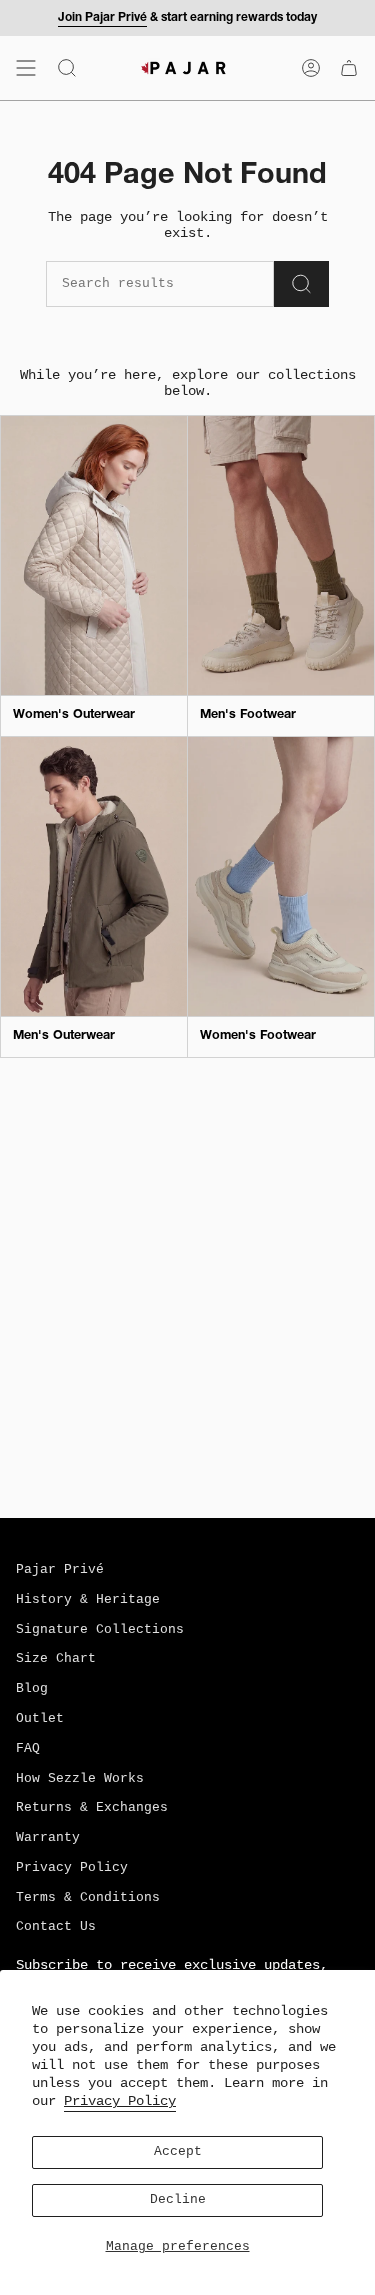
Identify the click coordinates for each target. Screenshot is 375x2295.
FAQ (28, 1749)
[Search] (301, 284)
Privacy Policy (120, 2101)
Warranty (48, 1838)
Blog (32, 1689)
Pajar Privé (60, 1570)
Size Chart (56, 1659)
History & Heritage (88, 1600)
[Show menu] (26, 68)
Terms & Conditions (88, 1898)
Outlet (40, 1719)
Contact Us (56, 1927)
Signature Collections (100, 1630)
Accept (178, 2152)
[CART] (349, 68)
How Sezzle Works (80, 1779)
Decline (178, 2200)
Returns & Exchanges (92, 1808)
